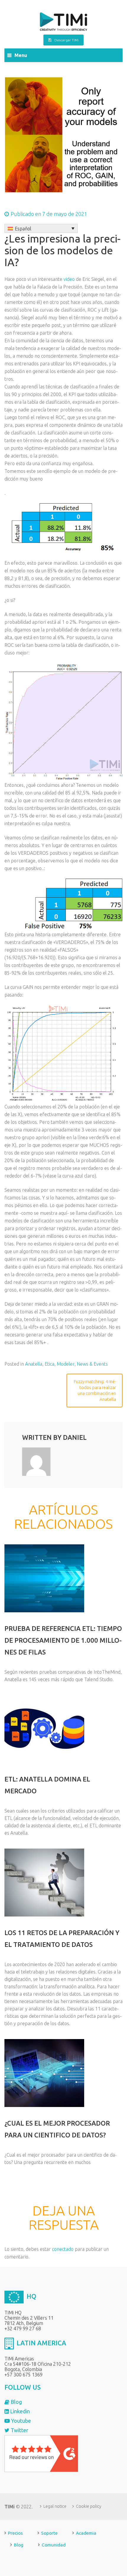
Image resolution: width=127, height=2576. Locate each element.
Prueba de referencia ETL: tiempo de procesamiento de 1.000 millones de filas (63, 1640)
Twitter (19, 2430)
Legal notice (55, 2506)
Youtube (20, 2421)
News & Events (92, 1364)
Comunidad (54, 2545)
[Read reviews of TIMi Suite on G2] (41, 2453)
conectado (63, 2249)
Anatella (34, 1364)
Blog (16, 2402)
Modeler (66, 1364)
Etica (49, 1364)
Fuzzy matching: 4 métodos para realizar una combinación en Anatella (95, 1390)
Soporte (49, 2533)
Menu (21, 55)
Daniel (75, 1437)
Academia (86, 2533)
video (69, 279)
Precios (15, 2533)
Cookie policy (89, 2506)
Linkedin (19, 2411)
